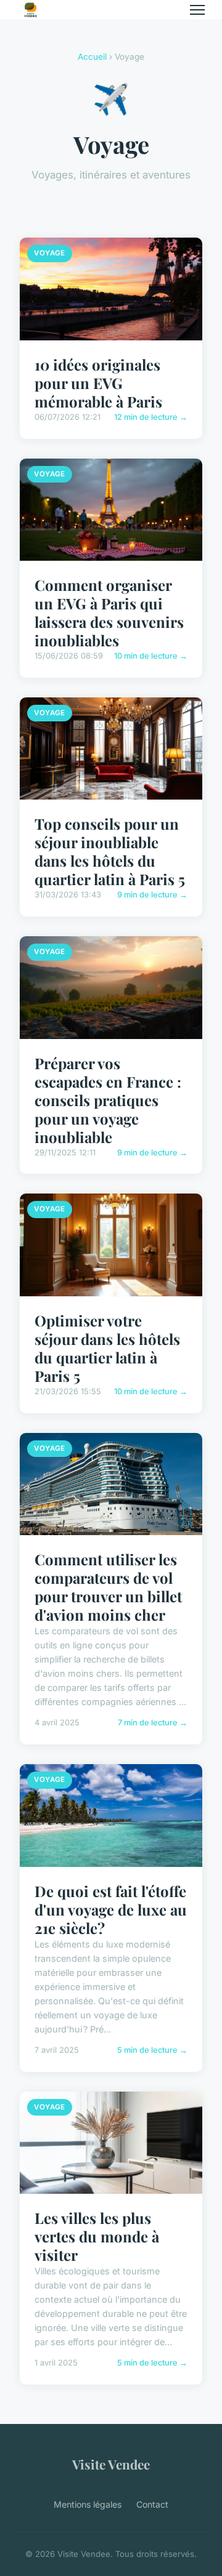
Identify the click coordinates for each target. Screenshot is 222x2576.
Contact (152, 2504)
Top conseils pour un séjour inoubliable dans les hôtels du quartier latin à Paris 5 (110, 851)
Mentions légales (88, 2504)
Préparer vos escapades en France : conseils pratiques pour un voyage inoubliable (108, 1100)
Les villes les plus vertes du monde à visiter (97, 2236)
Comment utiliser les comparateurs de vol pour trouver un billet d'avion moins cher (108, 1587)
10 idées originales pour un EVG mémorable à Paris (98, 383)
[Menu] (197, 10)
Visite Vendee (111, 2464)
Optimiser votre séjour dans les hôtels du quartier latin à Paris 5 (107, 1348)
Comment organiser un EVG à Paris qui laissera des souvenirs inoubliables (109, 612)
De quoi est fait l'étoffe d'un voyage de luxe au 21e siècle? (111, 1909)
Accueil (92, 57)
